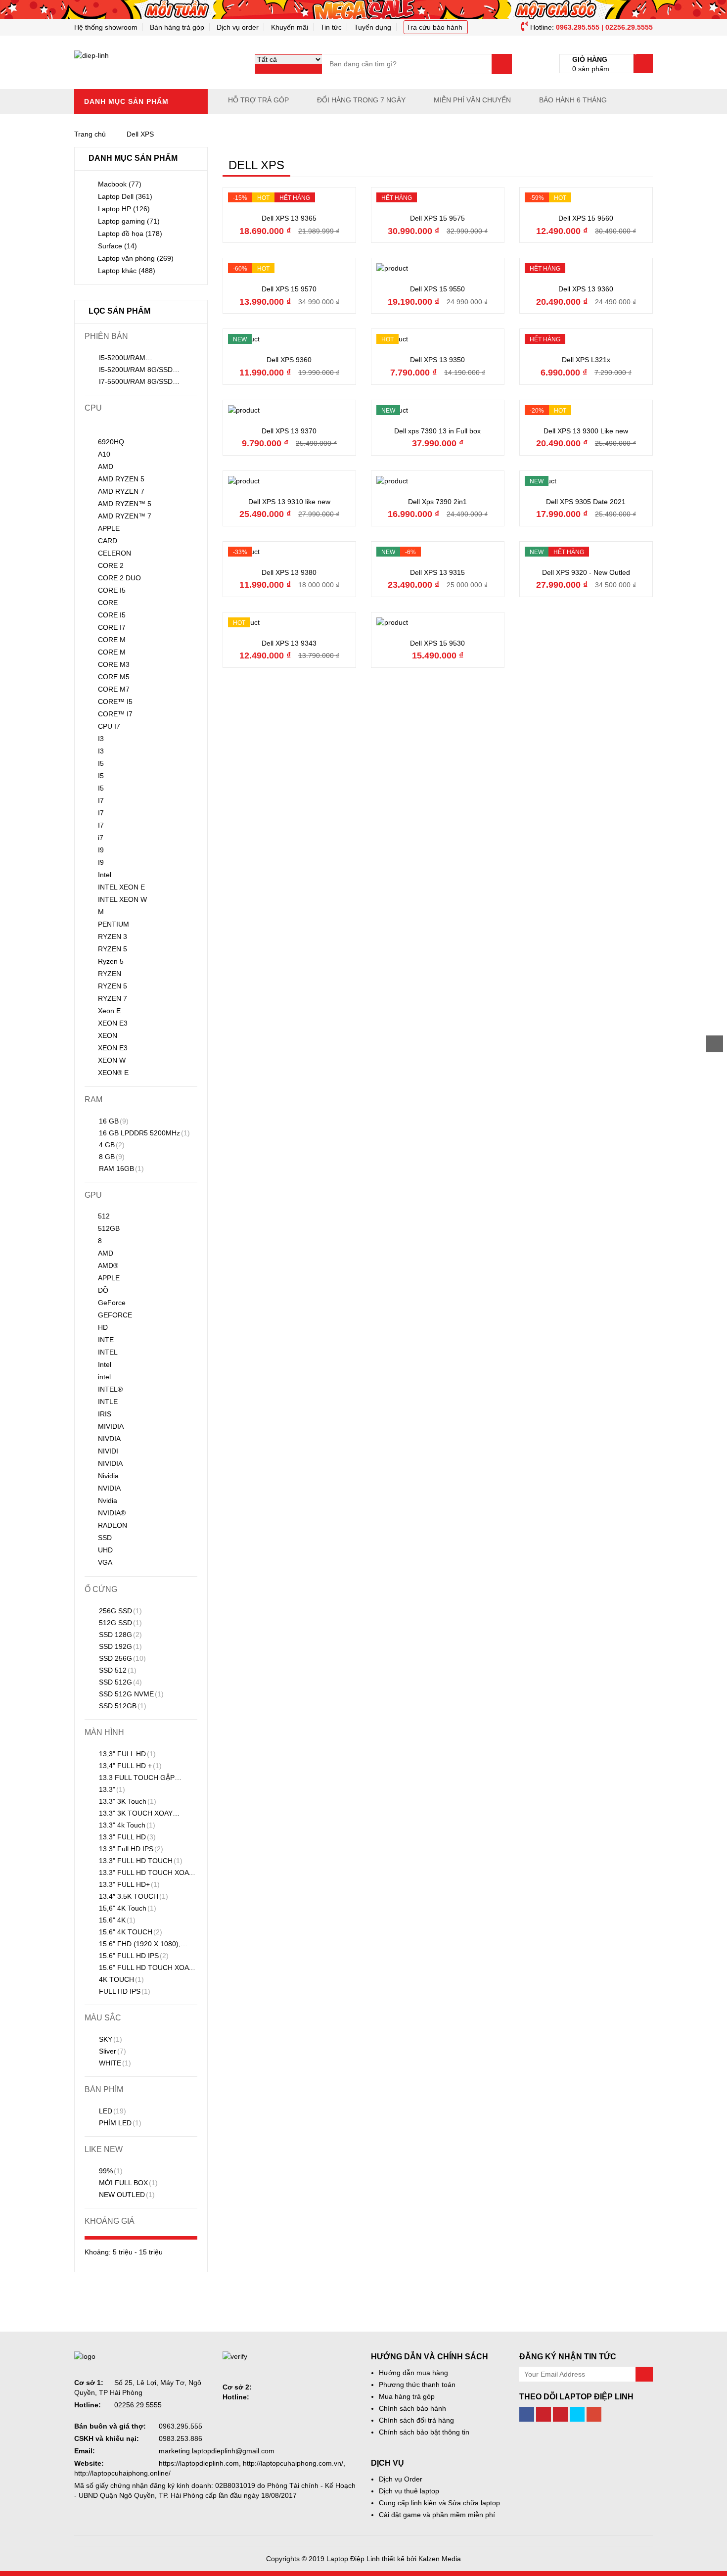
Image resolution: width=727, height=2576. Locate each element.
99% (110, 2171)
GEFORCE (115, 1315)
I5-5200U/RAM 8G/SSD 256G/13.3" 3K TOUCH (129, 371)
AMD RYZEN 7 (121, 491)
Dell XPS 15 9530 (437, 643)
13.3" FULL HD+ (128, 1884)
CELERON (114, 553)
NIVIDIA (110, 1463)
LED (112, 2111)
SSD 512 (117, 1670)
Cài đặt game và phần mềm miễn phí (437, 2515)
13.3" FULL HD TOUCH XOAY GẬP (139, 1873)
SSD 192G (119, 1646)
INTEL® (110, 1389)
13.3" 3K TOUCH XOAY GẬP (129, 1814)
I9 (101, 850)
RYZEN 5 (113, 949)
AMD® (108, 1265)
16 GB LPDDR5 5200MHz (143, 1133)
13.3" (111, 1789)
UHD (105, 1550)
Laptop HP (124, 209)
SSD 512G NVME (130, 1694)
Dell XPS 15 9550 (437, 289)
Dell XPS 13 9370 (289, 431)
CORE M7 (114, 689)
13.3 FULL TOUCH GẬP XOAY (130, 1779)
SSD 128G (119, 1635)
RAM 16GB (120, 1169)
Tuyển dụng (373, 27)
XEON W (112, 1060)
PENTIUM (114, 924)
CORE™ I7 (115, 714)
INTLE (108, 1402)
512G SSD (119, 1623)
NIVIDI (108, 1451)
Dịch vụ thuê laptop (409, 2491)
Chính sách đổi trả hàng (416, 2420)
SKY (110, 2039)
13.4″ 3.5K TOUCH (133, 1896)
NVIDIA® (112, 1513)
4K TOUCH (120, 1979)
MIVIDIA (111, 1426)
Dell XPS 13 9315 (437, 572)
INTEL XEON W (122, 899)
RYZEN (110, 974)
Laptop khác (127, 271)
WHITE (114, 2063)
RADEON (113, 1525)
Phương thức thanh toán (417, 2385)
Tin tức (331, 27)
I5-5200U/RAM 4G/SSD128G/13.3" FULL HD (135, 359)
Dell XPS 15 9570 (289, 289)
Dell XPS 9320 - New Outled (586, 572)
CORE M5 (114, 677)
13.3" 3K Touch (127, 1801)
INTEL (108, 1352)
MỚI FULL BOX (127, 2183)
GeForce (112, 1303)
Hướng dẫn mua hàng (413, 2373)
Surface (117, 246)
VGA (105, 1562)
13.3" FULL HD (126, 1837)
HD (103, 1327)
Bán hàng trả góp (177, 27)
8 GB (111, 1157)
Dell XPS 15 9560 (586, 218)
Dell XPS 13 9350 (437, 360)
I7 (101, 800)
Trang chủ (90, 134)
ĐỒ (103, 1290)
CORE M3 (114, 664)
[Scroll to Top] (715, 1044)
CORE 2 (111, 565)
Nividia (108, 1476)
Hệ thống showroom (106, 27)
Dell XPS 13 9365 (289, 218)
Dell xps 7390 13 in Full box (437, 431)
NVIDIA (109, 1488)
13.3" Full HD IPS (130, 1849)
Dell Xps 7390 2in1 (437, 502)
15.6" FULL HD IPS (133, 1956)
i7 (101, 838)
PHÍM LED (119, 2123)
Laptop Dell (125, 196)
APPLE (109, 528)
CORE (108, 603)
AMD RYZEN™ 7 (125, 516)
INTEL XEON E (121, 887)
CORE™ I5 (115, 702)
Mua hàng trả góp (407, 2396)
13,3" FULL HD (126, 1754)
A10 (104, 454)
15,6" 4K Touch (127, 1908)
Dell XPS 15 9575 (437, 218)
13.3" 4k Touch (126, 1825)
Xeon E (109, 1011)
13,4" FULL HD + (129, 1766)
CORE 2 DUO (119, 578)
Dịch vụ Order (401, 2479)
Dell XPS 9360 (289, 360)
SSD (105, 1538)
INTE (106, 1340)
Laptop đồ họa (130, 234)
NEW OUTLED (126, 2195)
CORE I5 (112, 590)
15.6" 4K (116, 1920)
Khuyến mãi (290, 27)
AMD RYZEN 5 (121, 479)
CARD (108, 541)
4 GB (111, 1145)
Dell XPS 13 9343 (289, 643)
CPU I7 (109, 726)
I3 (101, 739)
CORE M (112, 640)
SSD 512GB (122, 1706)
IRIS (105, 1414)
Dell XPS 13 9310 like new (289, 502)
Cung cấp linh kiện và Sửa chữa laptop (439, 2503)
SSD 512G (119, 1682)
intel (104, 1377)
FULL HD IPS (124, 1991)
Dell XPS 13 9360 (586, 289)
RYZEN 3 (113, 937)
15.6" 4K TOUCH (130, 1932)
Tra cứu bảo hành (434, 27)
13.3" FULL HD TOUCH (140, 1861)
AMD (106, 467)
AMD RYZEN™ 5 (125, 504)
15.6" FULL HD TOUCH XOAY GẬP (139, 1968)
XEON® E (113, 1073)
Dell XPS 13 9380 (289, 572)
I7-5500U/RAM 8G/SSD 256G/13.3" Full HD (129, 382)
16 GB (113, 1121)
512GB (109, 1228)
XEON (108, 1035)
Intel (105, 875)
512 (104, 1216)
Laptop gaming (129, 221)
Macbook (120, 184)
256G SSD (119, 1611)
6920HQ (111, 442)
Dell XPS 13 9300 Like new (586, 431)
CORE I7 (112, 627)
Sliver (112, 2051)
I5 (101, 763)
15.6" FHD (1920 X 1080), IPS (133, 1945)
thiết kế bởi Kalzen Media (421, 2559)
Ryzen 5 (111, 961)
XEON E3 (113, 1023)
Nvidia (108, 1500)
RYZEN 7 (113, 998)
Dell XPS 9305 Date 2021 (586, 502)
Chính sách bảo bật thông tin (424, 2432)
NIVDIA (109, 1439)
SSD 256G (121, 1658)
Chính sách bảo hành (412, 2408)
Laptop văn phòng (136, 258)
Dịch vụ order (238, 27)
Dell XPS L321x (586, 360)
